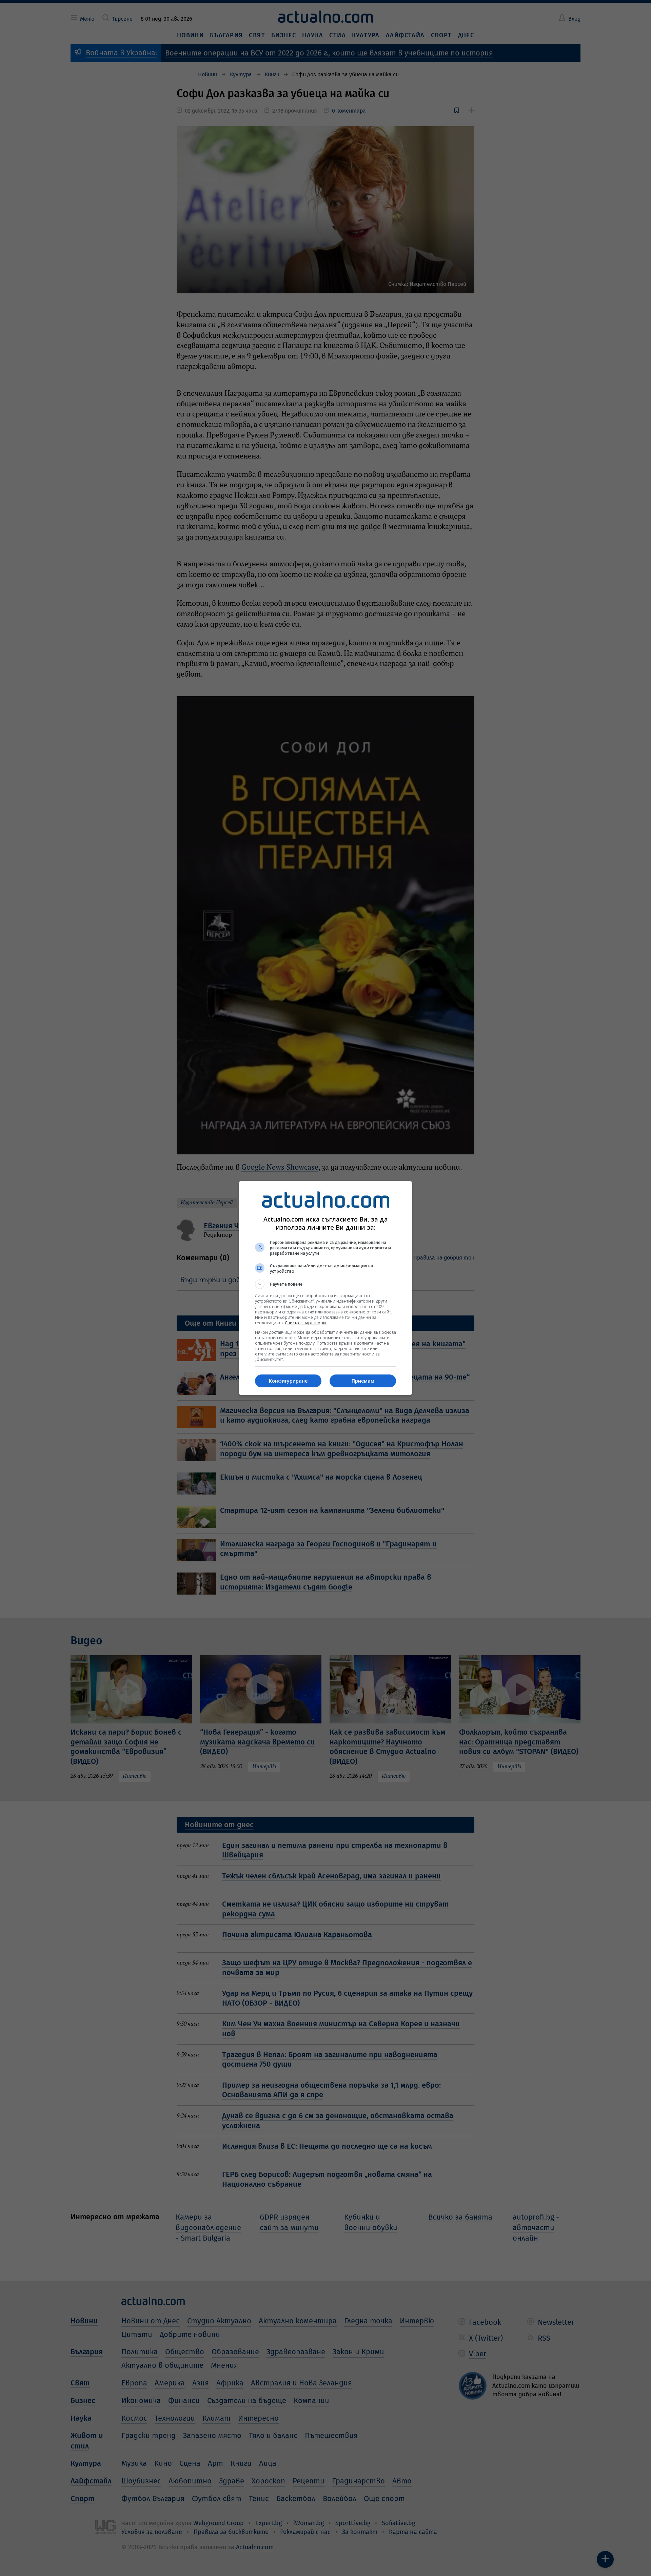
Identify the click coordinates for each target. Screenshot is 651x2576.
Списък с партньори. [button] (306, 1323)
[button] (325, 1284)
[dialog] (325, 1288)
